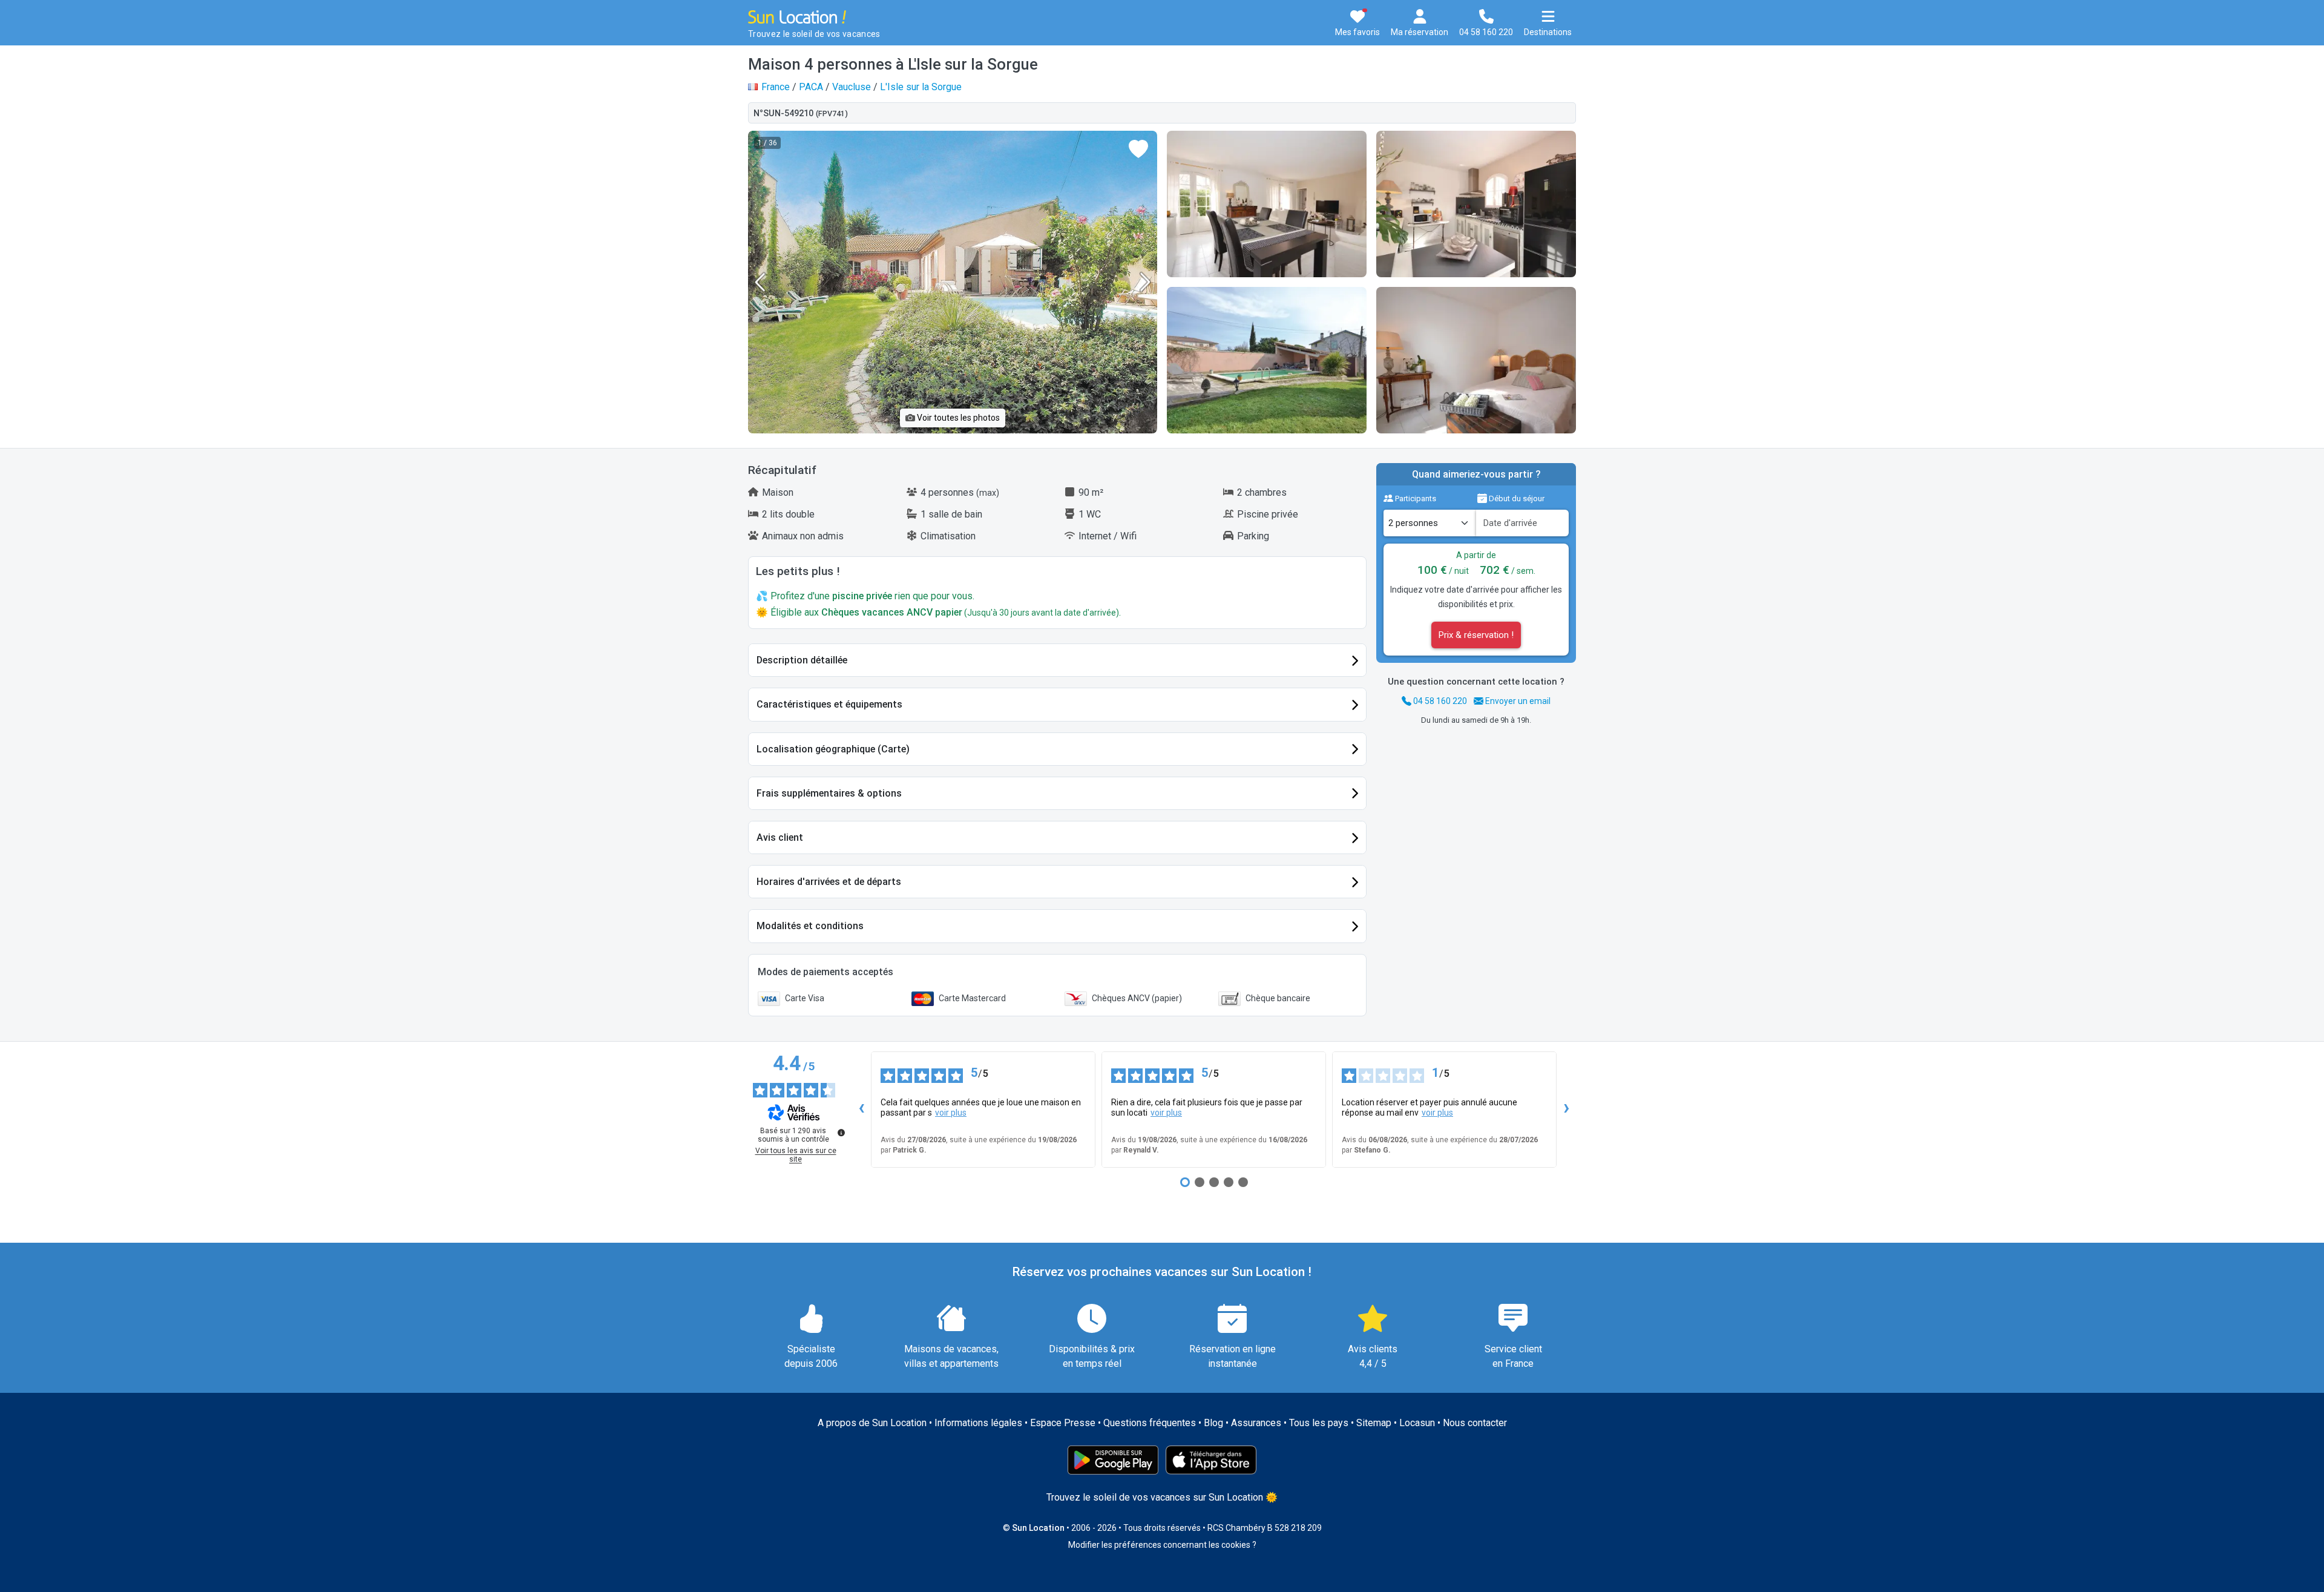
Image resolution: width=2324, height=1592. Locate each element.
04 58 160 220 (1439, 701)
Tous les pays (1319, 1423)
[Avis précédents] (861, 1110)
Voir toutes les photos (957, 418)
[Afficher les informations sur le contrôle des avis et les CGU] (841, 1133)
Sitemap (1374, 1423)
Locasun (1417, 1423)
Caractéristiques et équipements (829, 704)
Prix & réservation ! (1476, 635)
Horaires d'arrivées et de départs (829, 882)
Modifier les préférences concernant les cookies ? (1162, 1545)
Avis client (780, 837)
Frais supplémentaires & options (829, 793)
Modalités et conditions (810, 926)
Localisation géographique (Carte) (833, 749)
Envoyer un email (1517, 701)
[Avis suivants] (1566, 1110)
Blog (1213, 1423)
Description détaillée (802, 660)
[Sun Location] (797, 16)
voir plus (951, 1113)
